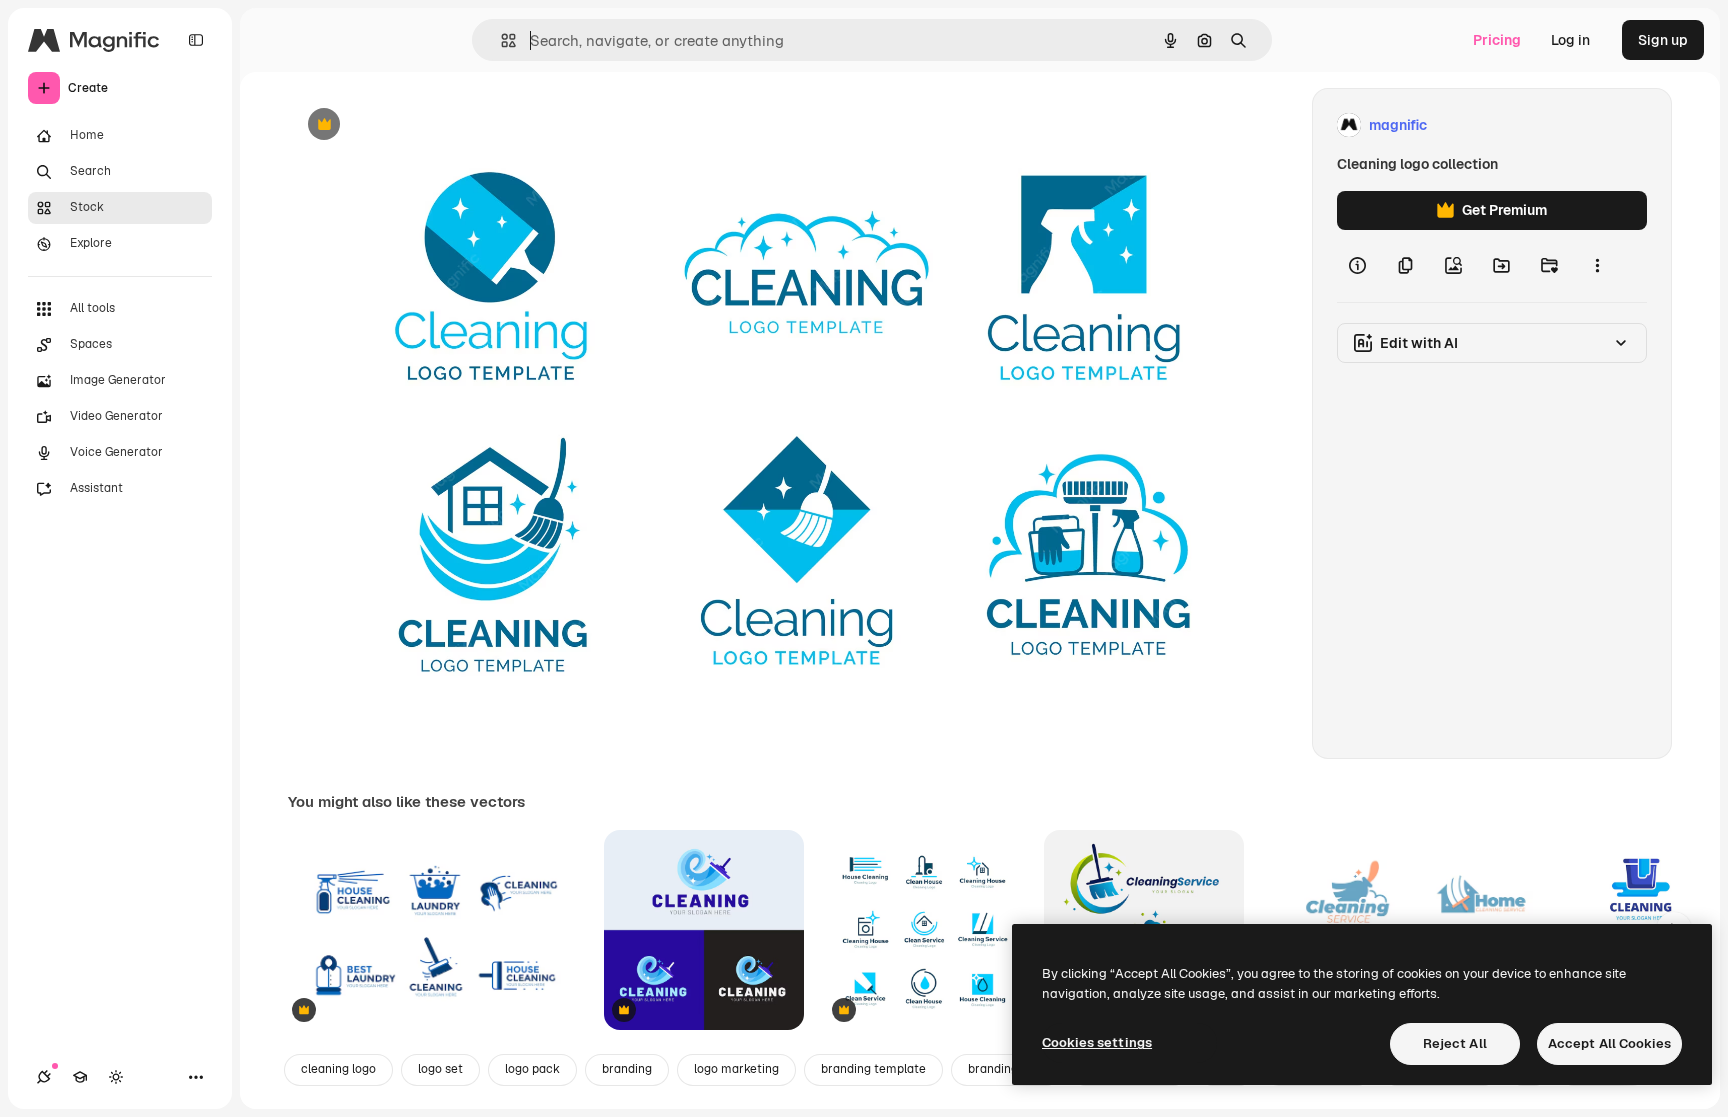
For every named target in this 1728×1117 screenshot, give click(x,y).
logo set (440, 1069)
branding (627, 1069)
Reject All (1455, 1043)
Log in (1570, 40)
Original (416, 125)
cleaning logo (338, 1069)
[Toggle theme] (116, 1077)
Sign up (1663, 40)
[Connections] (44, 1077)
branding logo (1006, 1069)
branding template (873, 1069)
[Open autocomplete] (500, 40)
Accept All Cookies (1609, 1043)
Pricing (1497, 40)
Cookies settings (1097, 1042)
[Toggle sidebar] (196, 40)
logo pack (532, 1069)
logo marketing (736, 1069)
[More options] (1597, 266)
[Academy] (80, 1077)
